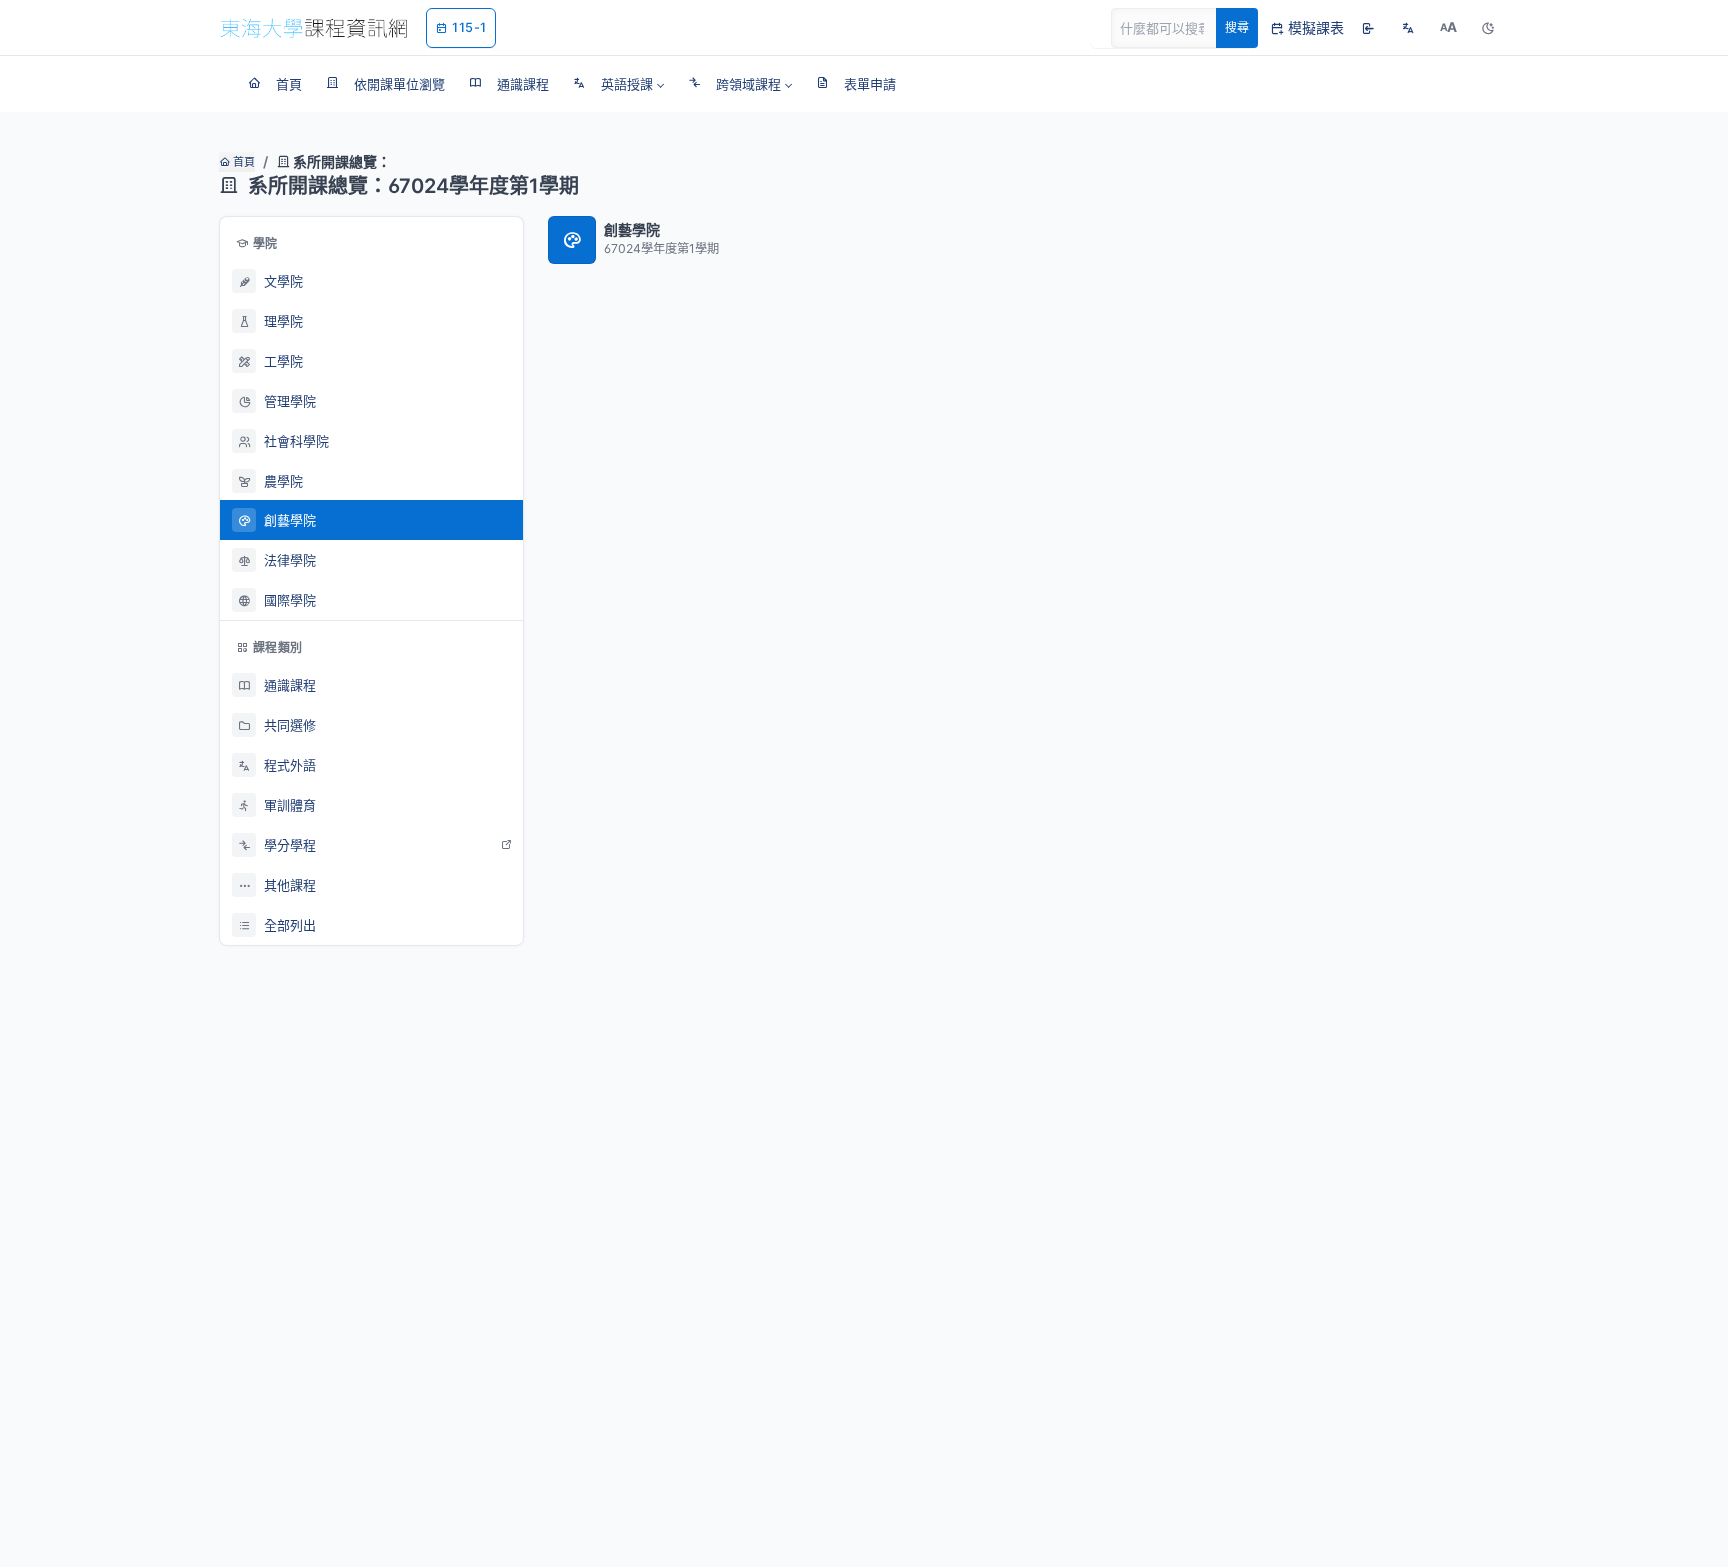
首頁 (242, 162)
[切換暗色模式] (1488, 28)
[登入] (1368, 28)
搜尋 (1237, 27)
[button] (618, 84)
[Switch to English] (1408, 28)
